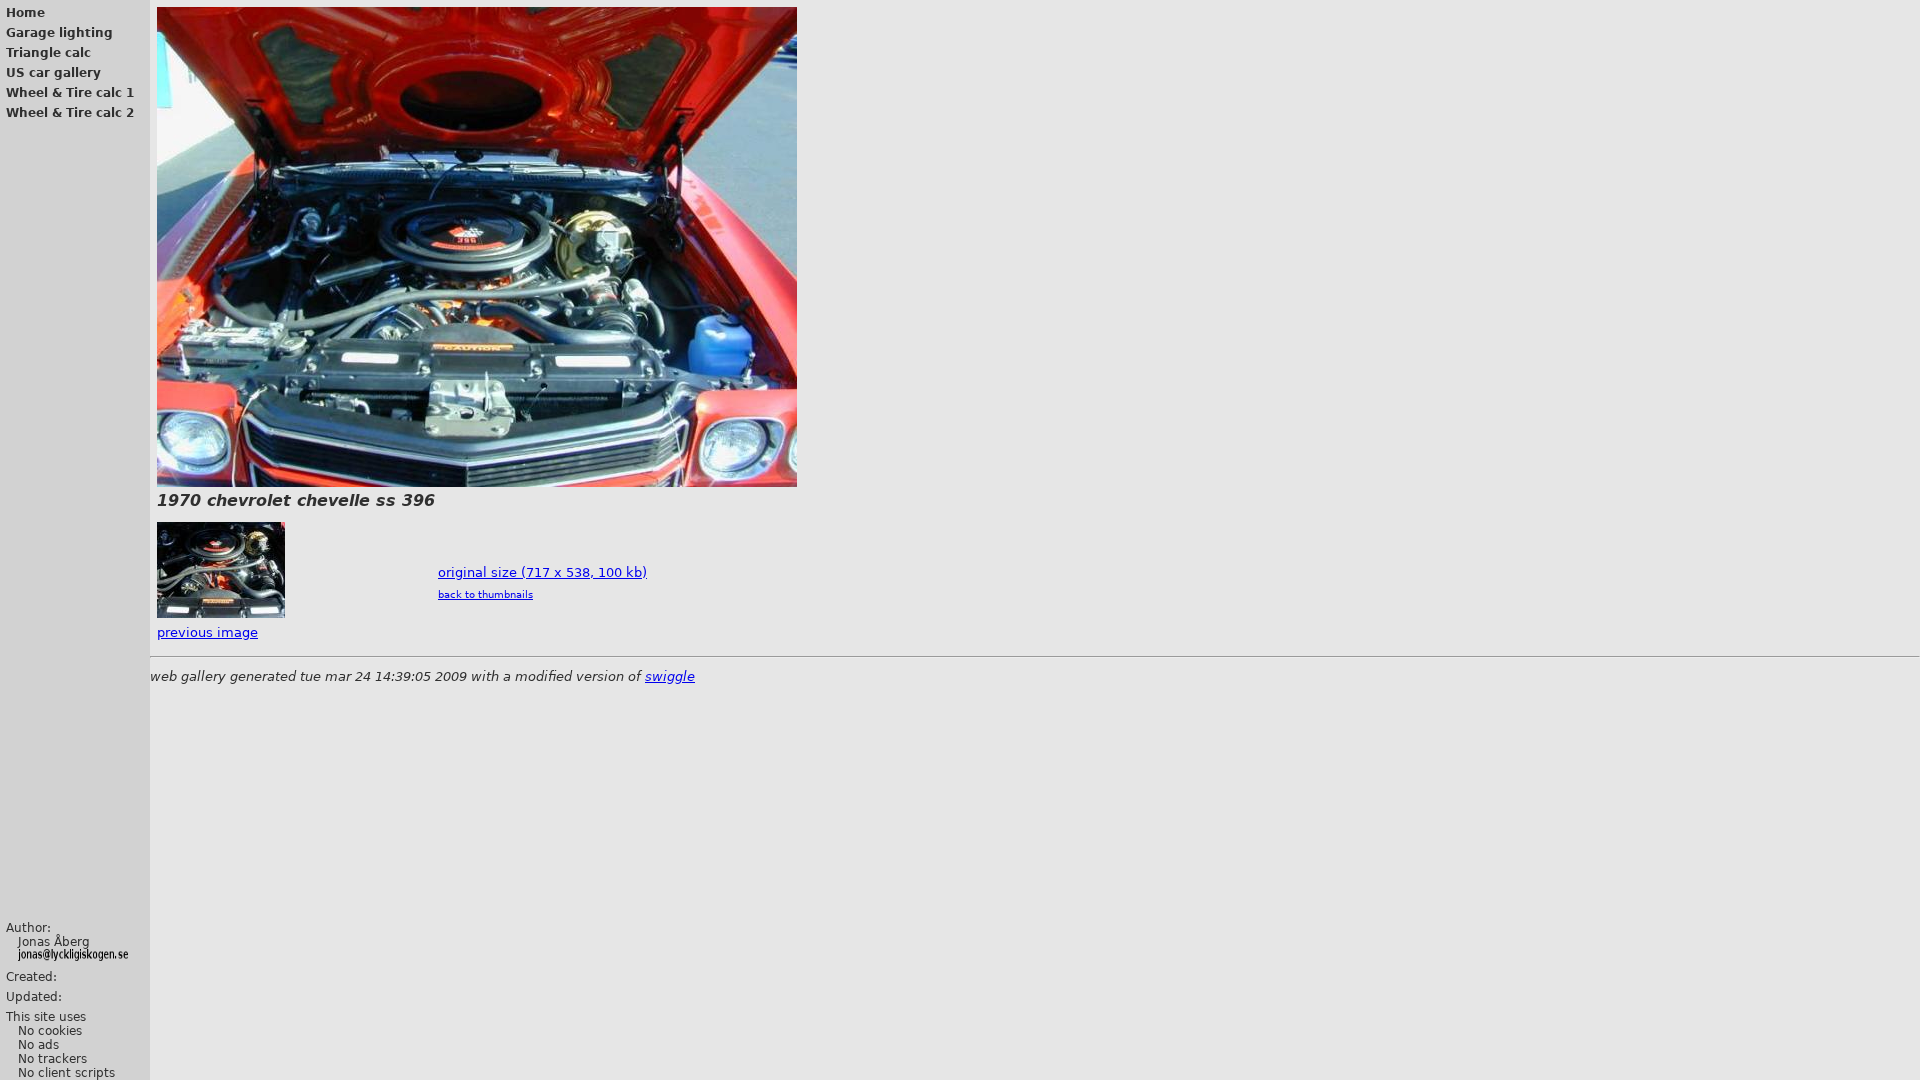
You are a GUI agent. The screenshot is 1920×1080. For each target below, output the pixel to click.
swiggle (670, 676)
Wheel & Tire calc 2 (70, 113)
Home (25, 13)
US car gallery (53, 73)
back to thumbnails (485, 594)
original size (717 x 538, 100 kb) (542, 572)
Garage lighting (59, 33)
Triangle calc (48, 53)
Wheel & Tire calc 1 (70, 93)
